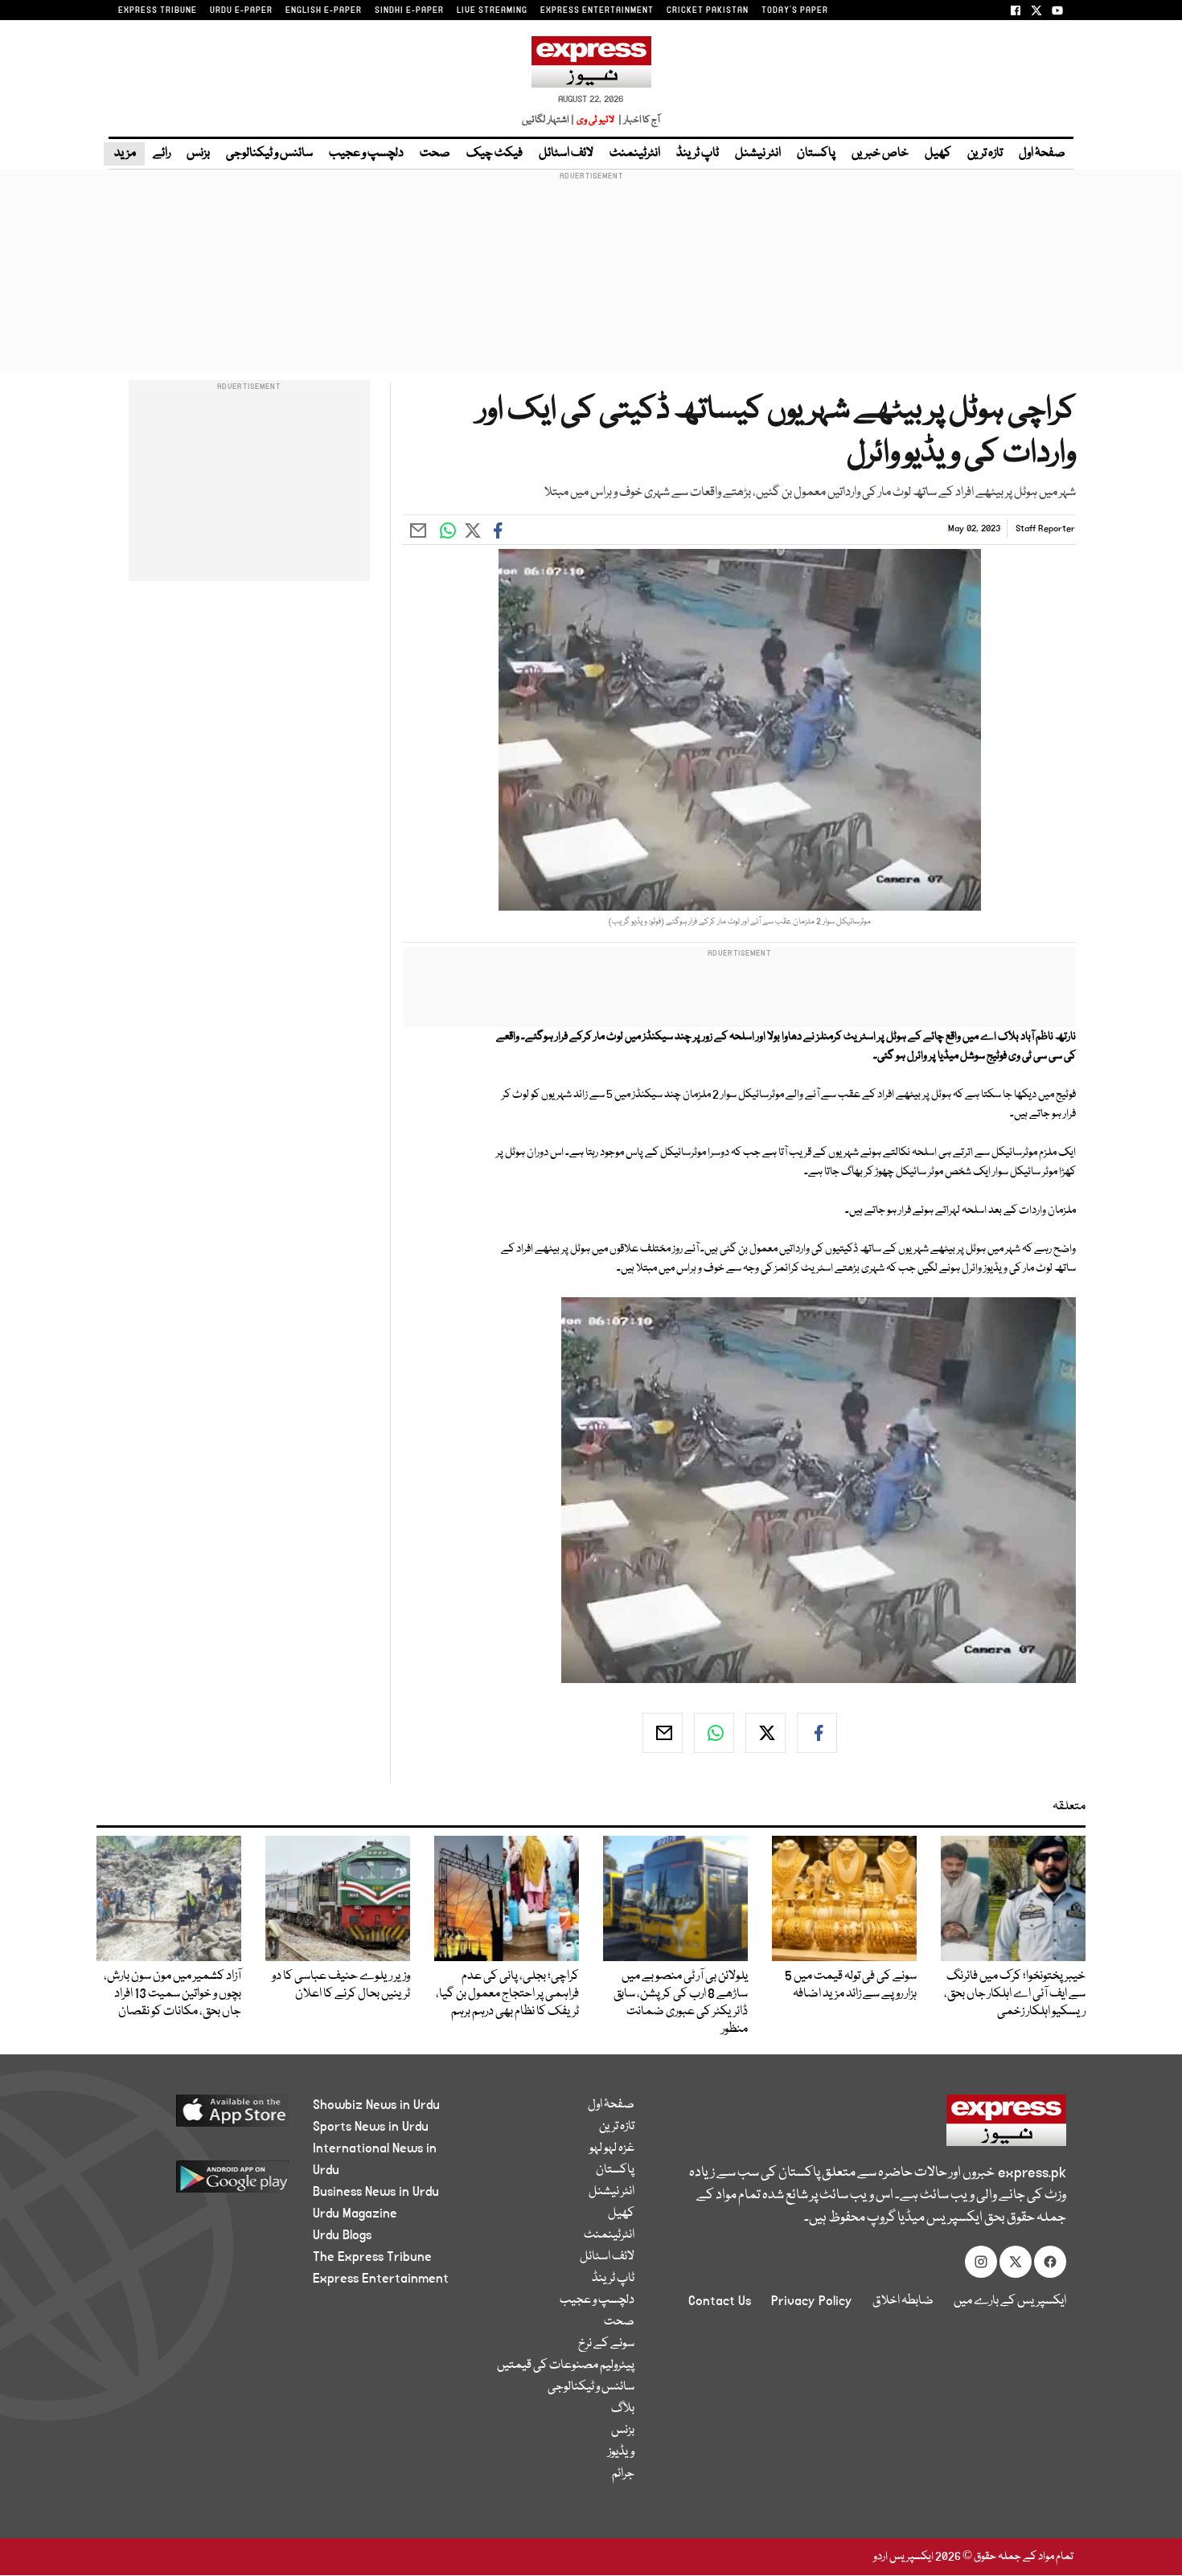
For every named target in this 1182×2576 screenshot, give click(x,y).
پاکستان (816, 154)
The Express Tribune (372, 2257)
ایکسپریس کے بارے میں (1010, 2301)
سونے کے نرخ (606, 2344)
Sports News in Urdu (371, 2127)
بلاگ (623, 2409)
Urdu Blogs (342, 2235)
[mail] (663, 1733)
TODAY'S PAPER (795, 10)
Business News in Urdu (376, 2192)
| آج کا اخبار (638, 120)
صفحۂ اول (1042, 154)
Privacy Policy (812, 2301)
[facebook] (817, 1733)
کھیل (938, 154)
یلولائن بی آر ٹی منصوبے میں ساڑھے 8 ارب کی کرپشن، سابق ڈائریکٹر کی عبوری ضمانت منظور (681, 2003)
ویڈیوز (621, 2452)
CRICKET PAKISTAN (708, 10)
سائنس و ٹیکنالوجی (269, 154)
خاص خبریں (880, 154)
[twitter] (765, 1733)
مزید (124, 154)
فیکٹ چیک (495, 154)
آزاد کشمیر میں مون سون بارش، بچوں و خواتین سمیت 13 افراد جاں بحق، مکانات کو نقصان (172, 1994)
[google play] (202, 2183)
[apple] (202, 2117)
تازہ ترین (985, 154)
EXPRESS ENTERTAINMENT (597, 10)
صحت (435, 154)
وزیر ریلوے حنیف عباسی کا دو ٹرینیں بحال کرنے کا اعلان (341, 1985)
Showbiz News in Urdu (376, 2105)
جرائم (623, 2474)
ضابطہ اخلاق (903, 2301)
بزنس (198, 154)
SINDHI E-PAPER (409, 10)
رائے (162, 154)
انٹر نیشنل (758, 154)
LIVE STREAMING (492, 10)
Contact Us (720, 2301)
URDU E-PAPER (241, 10)
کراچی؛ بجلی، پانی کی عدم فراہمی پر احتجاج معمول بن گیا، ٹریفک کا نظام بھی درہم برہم (507, 1994)
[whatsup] (714, 1733)
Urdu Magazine (355, 2214)
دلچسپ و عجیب (366, 154)
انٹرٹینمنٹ (635, 154)
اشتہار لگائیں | (548, 120)
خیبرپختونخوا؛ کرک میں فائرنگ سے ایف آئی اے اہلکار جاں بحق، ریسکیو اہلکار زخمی (1015, 1994)
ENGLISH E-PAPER (324, 10)
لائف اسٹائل (566, 154)
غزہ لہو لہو (612, 2148)
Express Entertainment (381, 2279)
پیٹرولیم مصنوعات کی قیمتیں (566, 2365)
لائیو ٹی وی (595, 120)
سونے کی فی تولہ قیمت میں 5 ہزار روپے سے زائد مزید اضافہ (851, 1985)
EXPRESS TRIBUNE (158, 10)
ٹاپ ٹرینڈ (698, 154)
